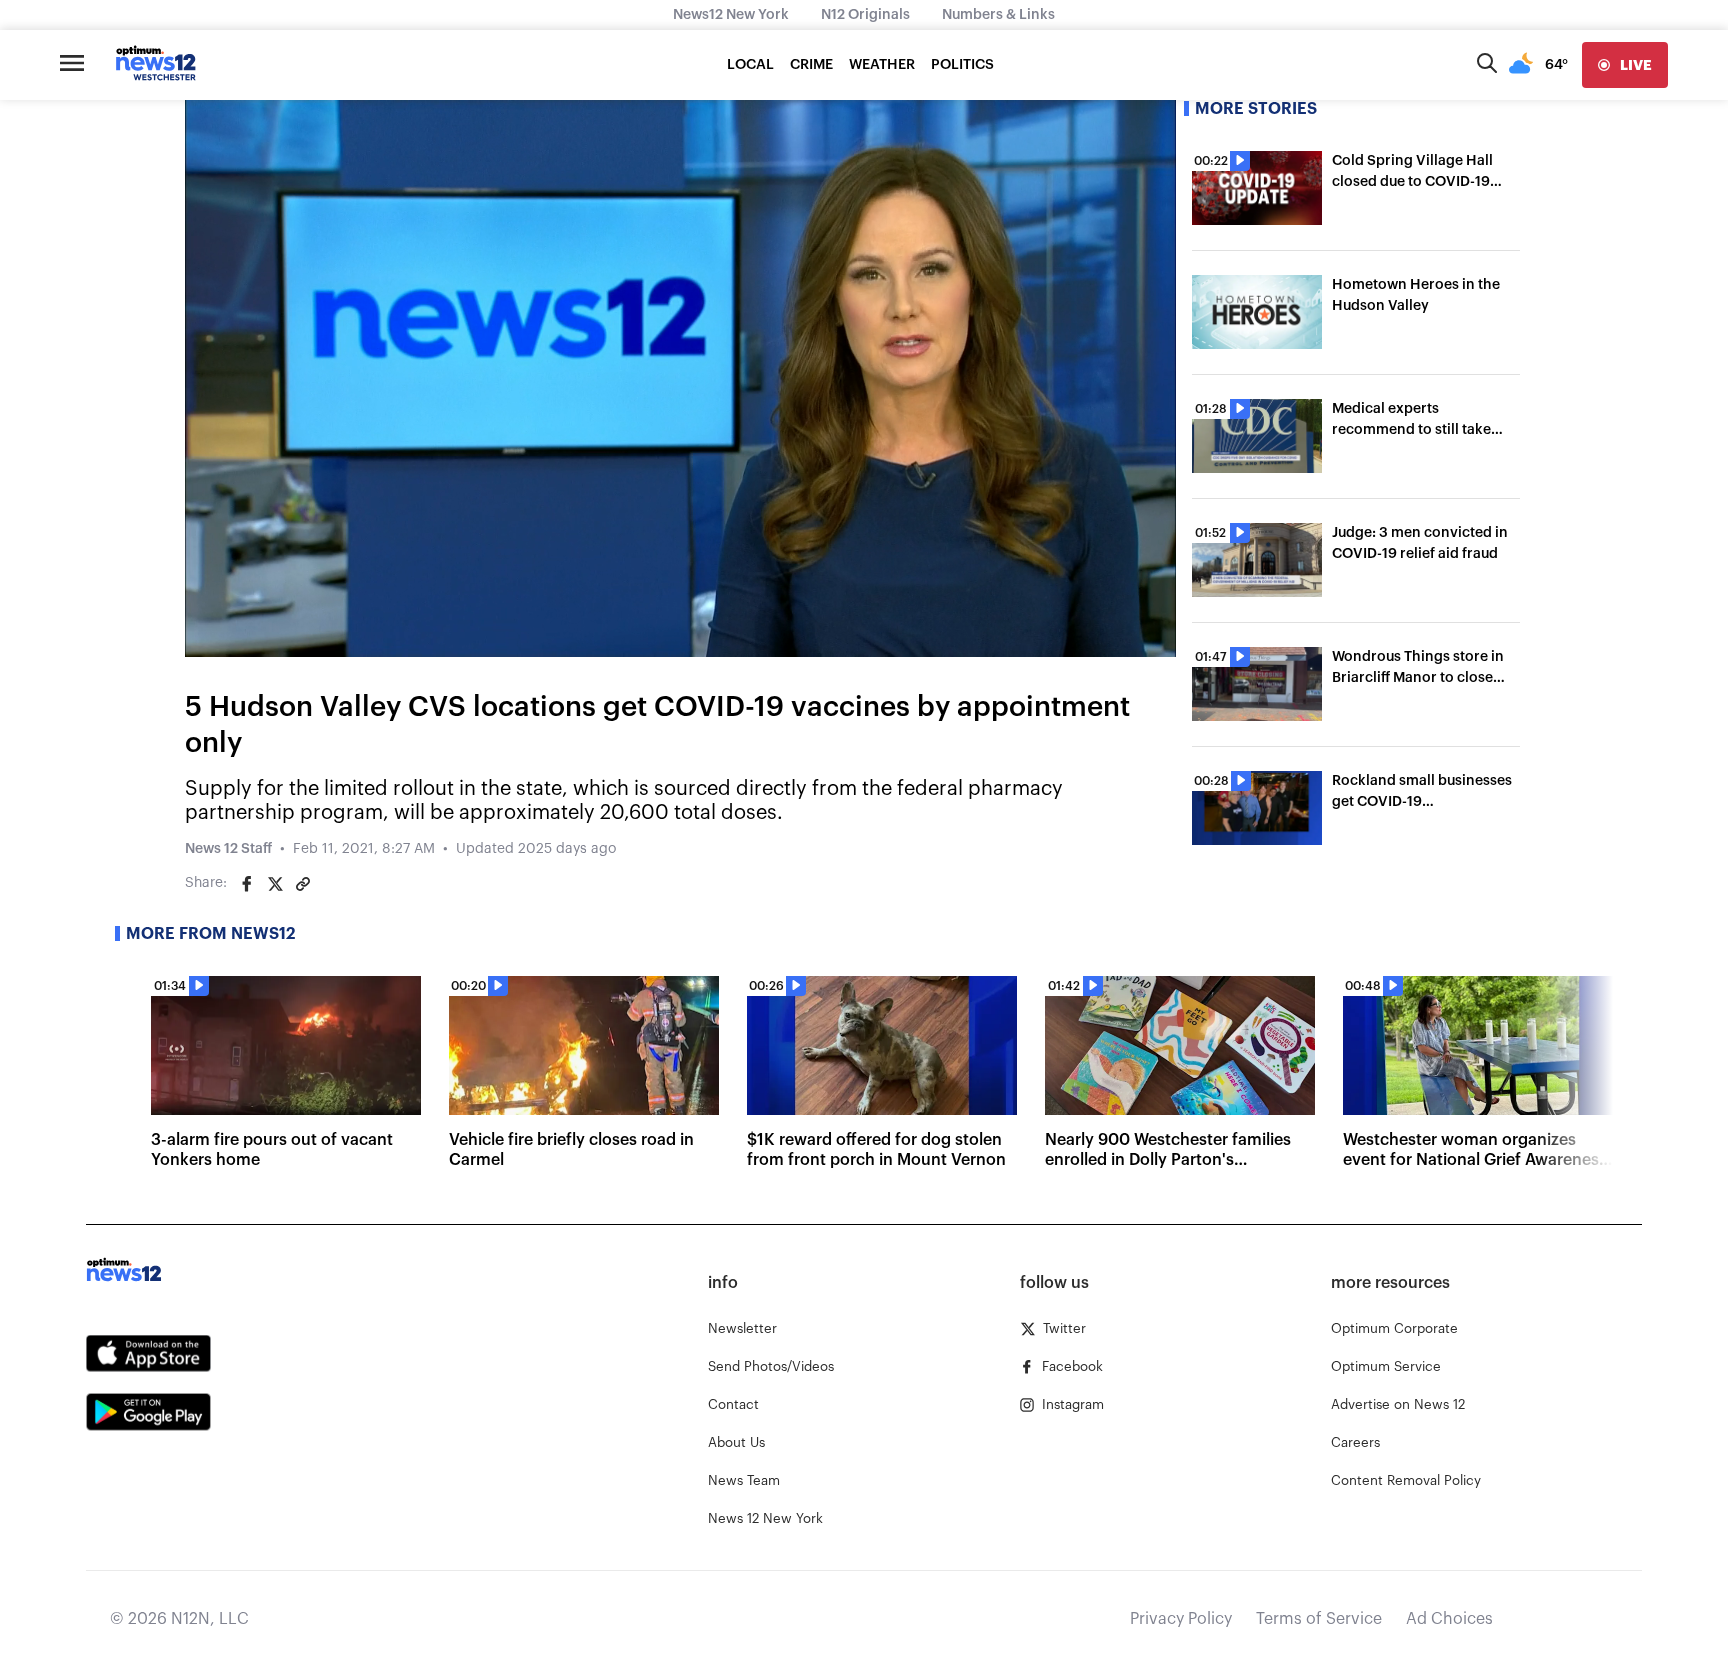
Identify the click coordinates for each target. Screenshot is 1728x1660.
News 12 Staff (228, 849)
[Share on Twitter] (275, 884)
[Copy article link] (303, 884)
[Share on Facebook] (247, 884)
